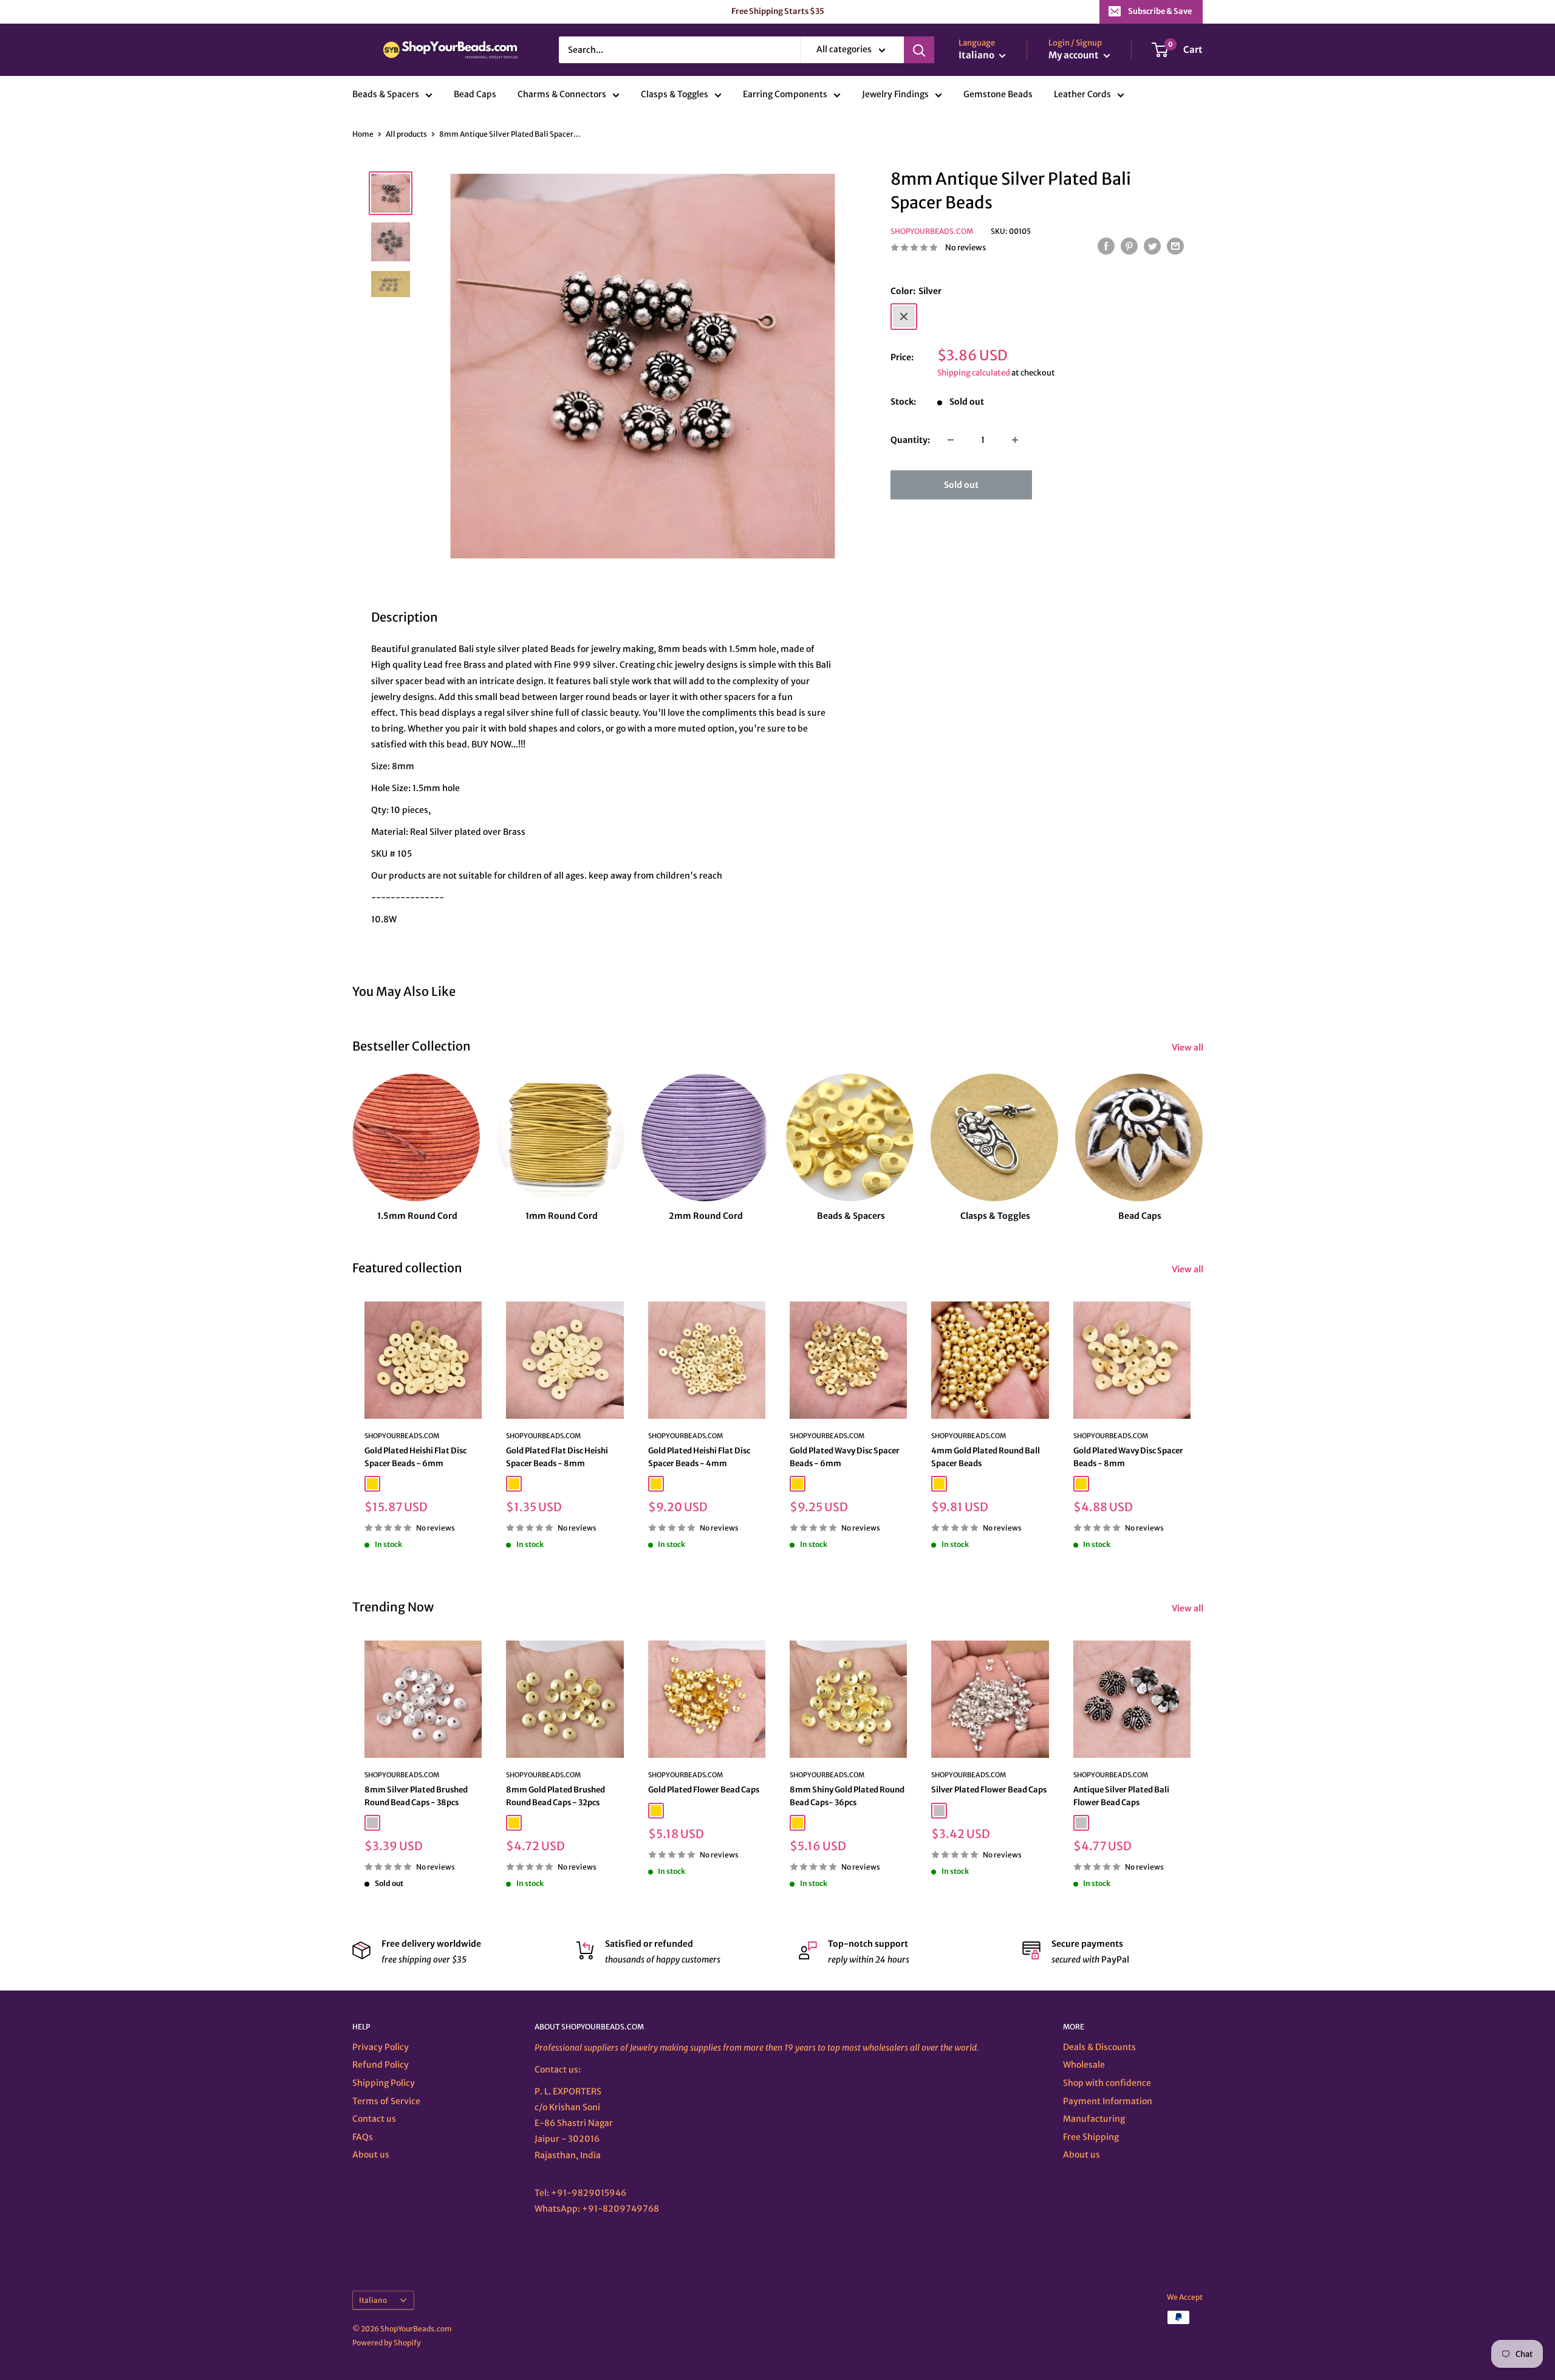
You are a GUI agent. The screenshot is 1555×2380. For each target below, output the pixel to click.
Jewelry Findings (895, 95)
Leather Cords (1082, 95)
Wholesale (1084, 2065)
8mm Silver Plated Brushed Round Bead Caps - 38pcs (416, 1796)
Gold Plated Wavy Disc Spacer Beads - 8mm (1128, 1457)
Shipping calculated (974, 373)
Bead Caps (475, 95)
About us (371, 2155)
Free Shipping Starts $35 (778, 11)
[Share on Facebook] (1106, 246)
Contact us (374, 2119)
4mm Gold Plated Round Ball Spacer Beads (986, 1457)
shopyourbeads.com (685, 1436)
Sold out (961, 485)
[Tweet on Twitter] (1152, 246)
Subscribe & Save (1160, 11)
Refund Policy (381, 2065)
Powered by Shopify (387, 2343)
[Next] (1202, 1137)
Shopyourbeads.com (932, 231)
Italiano (373, 2300)
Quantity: (910, 440)
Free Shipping (1091, 2137)
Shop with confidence (1107, 2083)
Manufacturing (1094, 2119)
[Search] (919, 50)
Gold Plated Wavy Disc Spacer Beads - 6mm (845, 1457)
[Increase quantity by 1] (1015, 440)
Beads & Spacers (386, 95)
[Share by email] (1175, 246)
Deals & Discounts (1099, 2047)
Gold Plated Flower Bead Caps (704, 1790)
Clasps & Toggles (675, 95)
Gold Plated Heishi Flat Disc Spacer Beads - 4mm (699, 1457)
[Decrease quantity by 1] (951, 440)
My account (1075, 56)
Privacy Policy (381, 2047)
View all (1188, 1048)
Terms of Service (386, 2101)
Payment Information (1108, 2101)
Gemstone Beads (998, 95)
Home (363, 134)
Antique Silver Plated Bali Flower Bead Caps (1121, 1796)
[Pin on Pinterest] (1129, 246)
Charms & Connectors (562, 95)
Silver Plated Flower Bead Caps (989, 1790)
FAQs (363, 2137)
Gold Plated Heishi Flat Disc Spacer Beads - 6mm (415, 1457)
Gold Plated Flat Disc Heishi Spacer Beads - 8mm (557, 1457)
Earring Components (785, 95)
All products (406, 134)
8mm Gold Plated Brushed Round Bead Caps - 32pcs (555, 1796)
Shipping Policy (384, 2083)
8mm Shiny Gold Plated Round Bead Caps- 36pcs (847, 1796)
